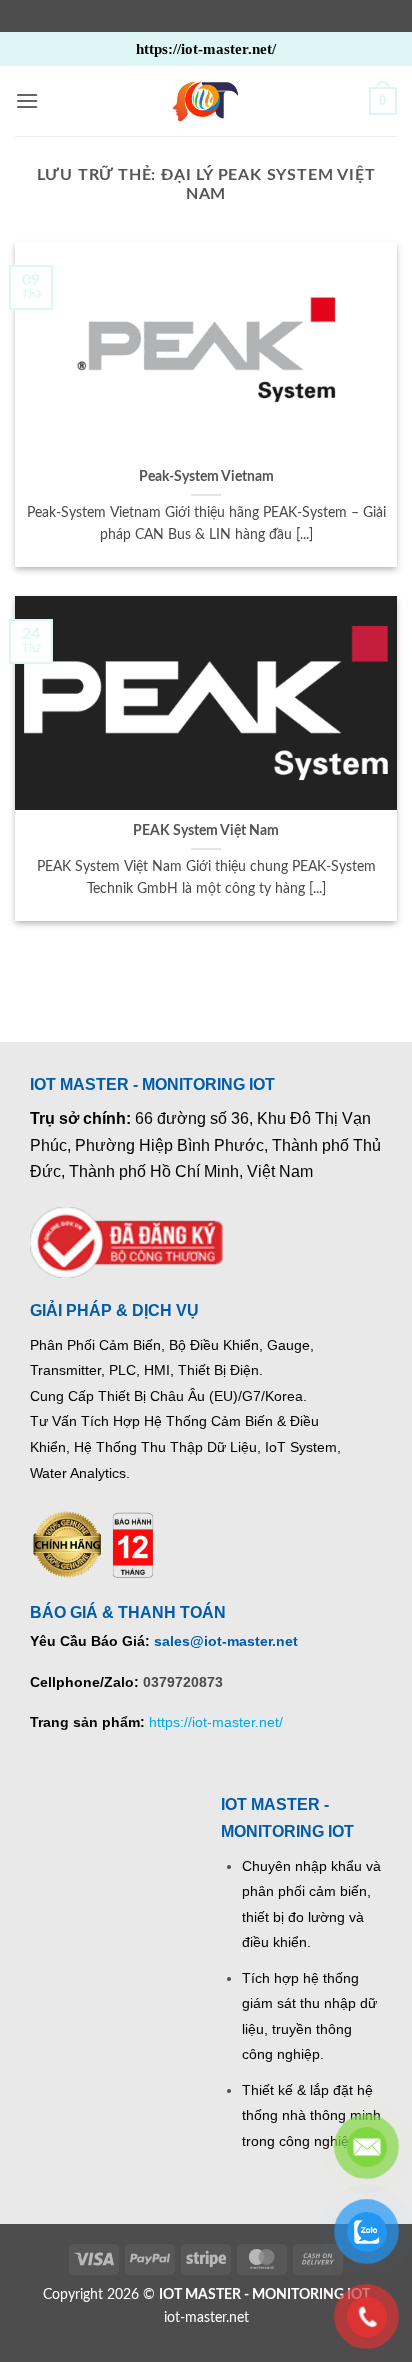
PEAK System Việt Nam (206, 831)
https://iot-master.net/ (216, 1722)
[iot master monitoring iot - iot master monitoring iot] (206, 101)
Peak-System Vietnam (206, 477)
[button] (27, 100)
